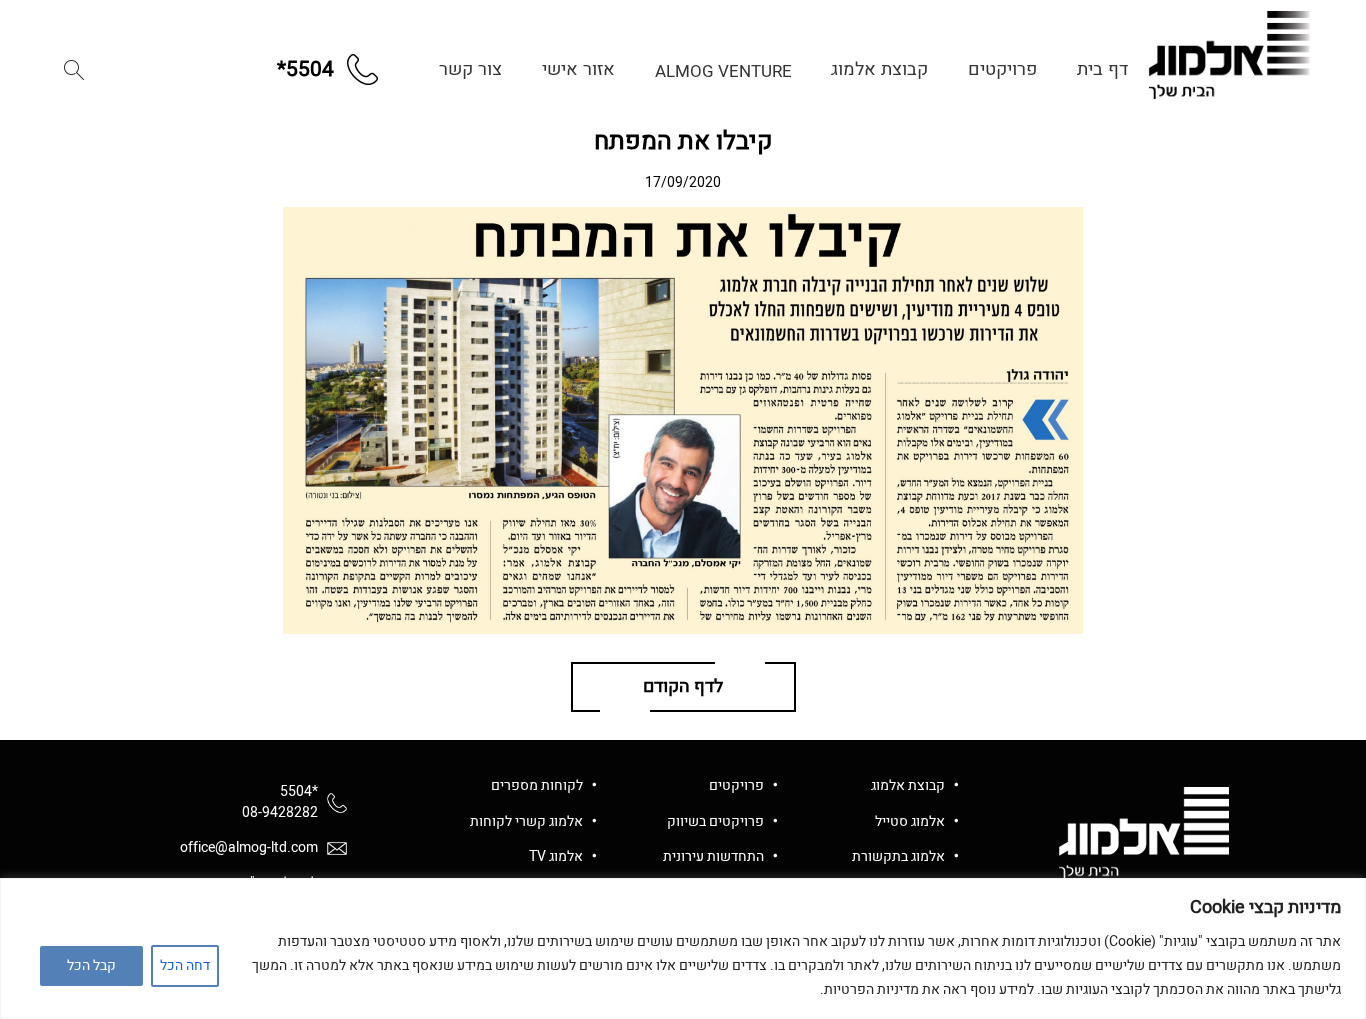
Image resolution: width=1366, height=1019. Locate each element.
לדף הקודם (683, 686)
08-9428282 (280, 812)
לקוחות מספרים (537, 785)
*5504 (299, 791)
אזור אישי (578, 69)
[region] (683, 948)
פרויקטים (1002, 69)
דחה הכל (185, 965)
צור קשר (470, 69)
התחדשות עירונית (713, 856)
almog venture (723, 71)
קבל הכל (91, 965)
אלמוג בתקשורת (898, 856)
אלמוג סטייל (910, 821)
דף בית (1102, 69)
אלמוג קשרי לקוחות (526, 821)
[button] (74, 70)
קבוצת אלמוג (879, 69)
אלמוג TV (556, 856)
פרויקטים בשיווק (715, 821)
